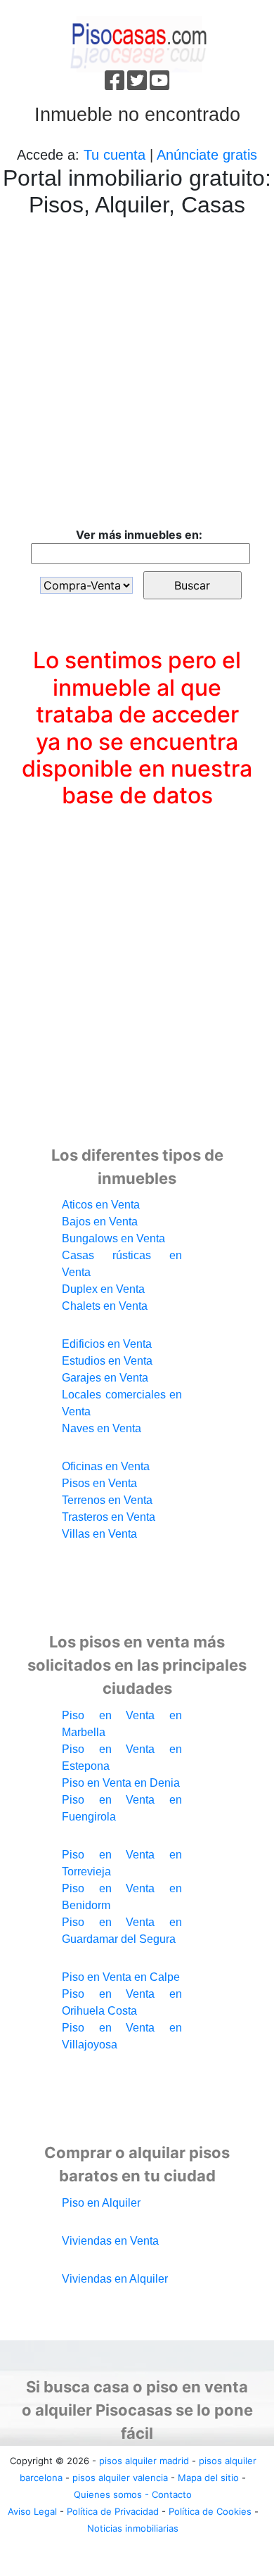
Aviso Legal (32, 2511)
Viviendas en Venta (110, 2241)
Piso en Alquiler (101, 2203)
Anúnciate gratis (207, 155)
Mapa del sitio (208, 2478)
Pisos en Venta (99, 1483)
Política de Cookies (210, 2511)
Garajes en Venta (105, 1378)
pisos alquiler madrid (144, 2461)
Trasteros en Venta (109, 1517)
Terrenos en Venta (107, 1500)
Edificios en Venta (107, 1344)
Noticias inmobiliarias (133, 2528)
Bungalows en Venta (113, 1238)
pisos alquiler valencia (120, 2478)
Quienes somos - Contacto (133, 2494)
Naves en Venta (102, 1428)
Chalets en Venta (105, 1306)
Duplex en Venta (103, 1289)
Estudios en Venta (107, 1361)
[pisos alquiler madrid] (137, 43)
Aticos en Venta (101, 1205)
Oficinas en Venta (106, 1466)
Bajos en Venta (100, 1222)
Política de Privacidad (113, 2511)
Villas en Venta (99, 1534)
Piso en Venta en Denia (121, 1783)
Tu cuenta (115, 155)
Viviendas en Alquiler (115, 2279)
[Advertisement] (137, 375)
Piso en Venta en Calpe (121, 1977)
